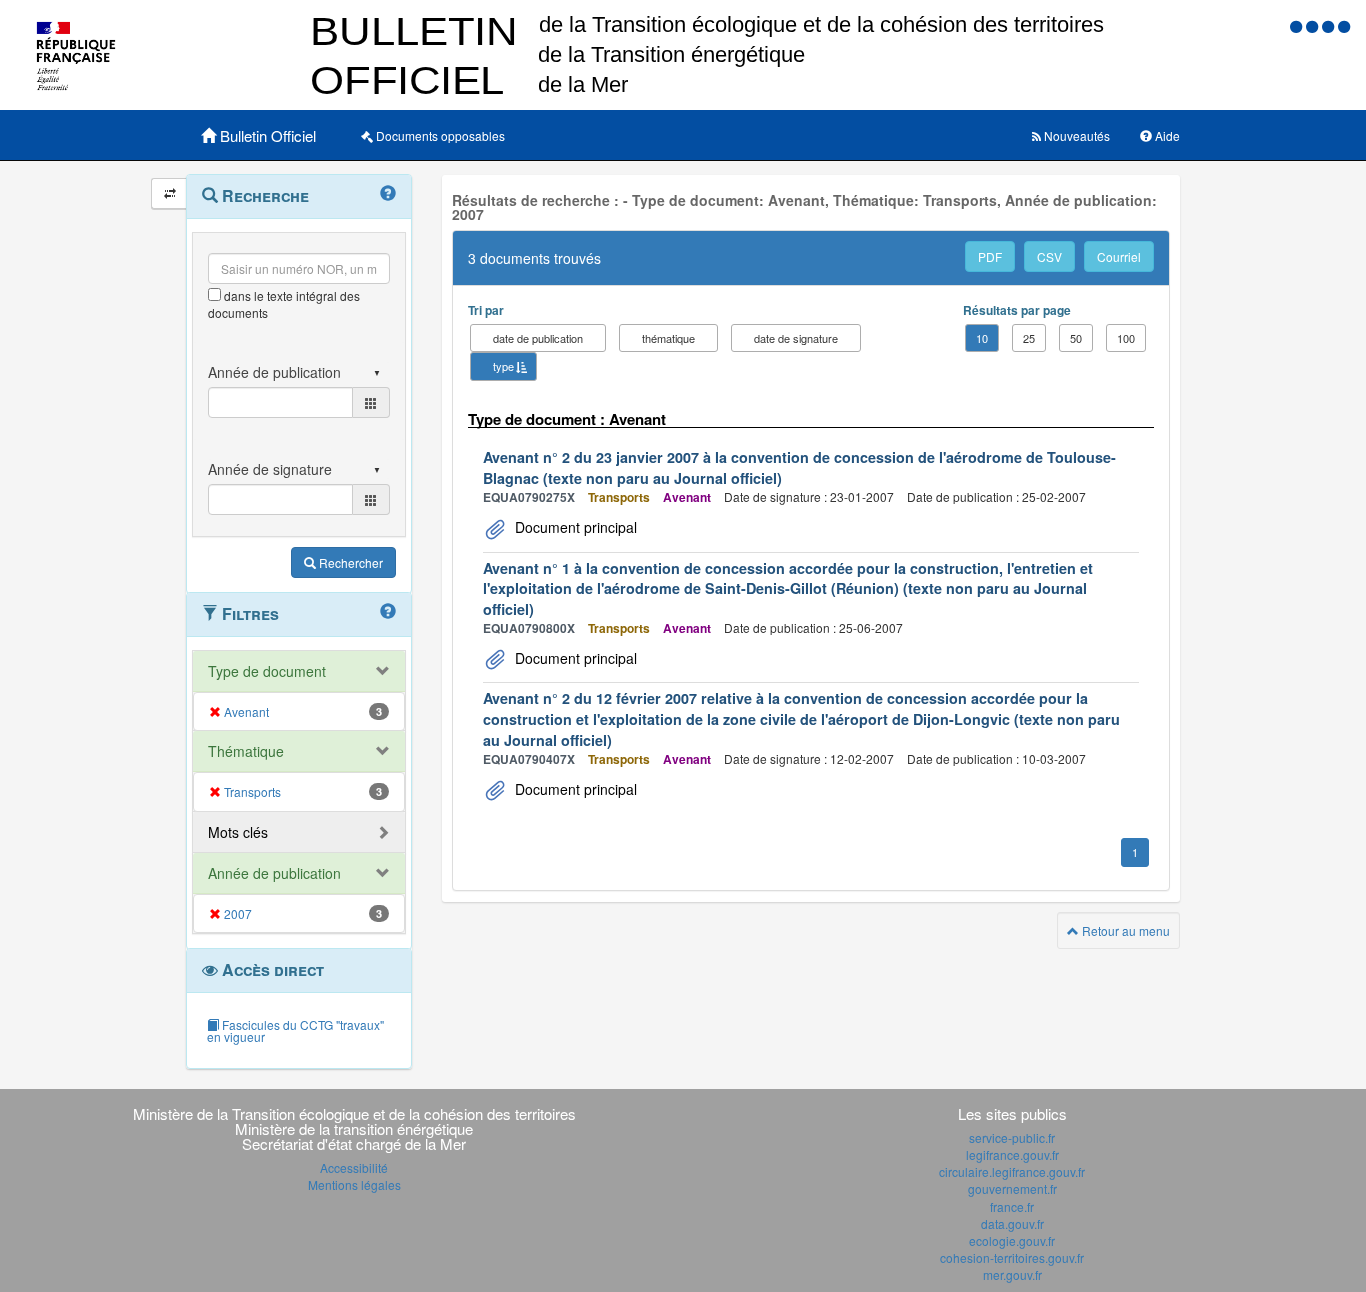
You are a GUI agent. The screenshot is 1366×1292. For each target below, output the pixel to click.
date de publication (538, 338)
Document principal (574, 527)
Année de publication (274, 873)
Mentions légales (354, 1184)
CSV (1049, 256)
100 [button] (1126, 338)
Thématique (246, 751)
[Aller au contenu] (1314, 25)
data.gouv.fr (1012, 1223)
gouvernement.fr (1012, 1188)
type (503, 366)
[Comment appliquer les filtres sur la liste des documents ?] (388, 612)
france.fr (1012, 1206)
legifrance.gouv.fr (1012, 1154)
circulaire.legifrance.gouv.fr (1012, 1171)
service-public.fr (1012, 1137)
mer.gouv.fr (1012, 1274)
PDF (990, 256)
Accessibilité (354, 1167)
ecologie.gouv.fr (1012, 1240)
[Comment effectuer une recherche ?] (388, 194)
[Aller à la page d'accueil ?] (1344, 25)
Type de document (267, 671)
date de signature (796, 338)
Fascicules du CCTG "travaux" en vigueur (295, 1030)
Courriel (1119, 256)
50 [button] (1076, 338)
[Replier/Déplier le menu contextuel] (169, 193)
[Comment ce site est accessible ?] (1298, 25)
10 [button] (982, 338)
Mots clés (238, 832)
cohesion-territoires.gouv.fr (1012, 1257)
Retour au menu (1124, 930)
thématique (668, 338)
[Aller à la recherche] (1330, 25)
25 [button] (1029, 338)
